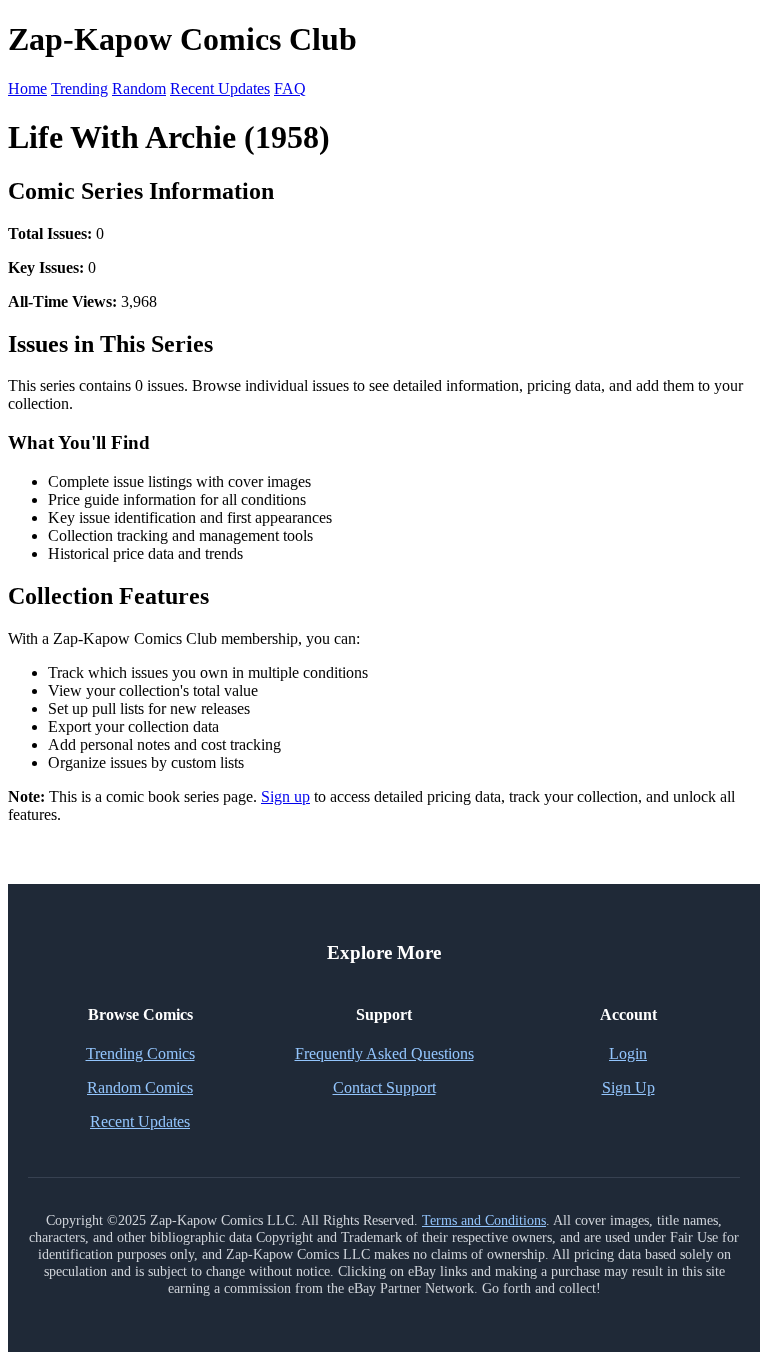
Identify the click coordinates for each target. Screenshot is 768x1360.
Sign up (285, 796)
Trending (79, 88)
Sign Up (628, 1087)
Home (27, 88)
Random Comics (140, 1087)
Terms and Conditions (484, 1220)
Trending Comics (140, 1053)
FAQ (290, 88)
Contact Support (384, 1087)
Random (139, 88)
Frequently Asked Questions (384, 1053)
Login (628, 1053)
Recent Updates (220, 88)
